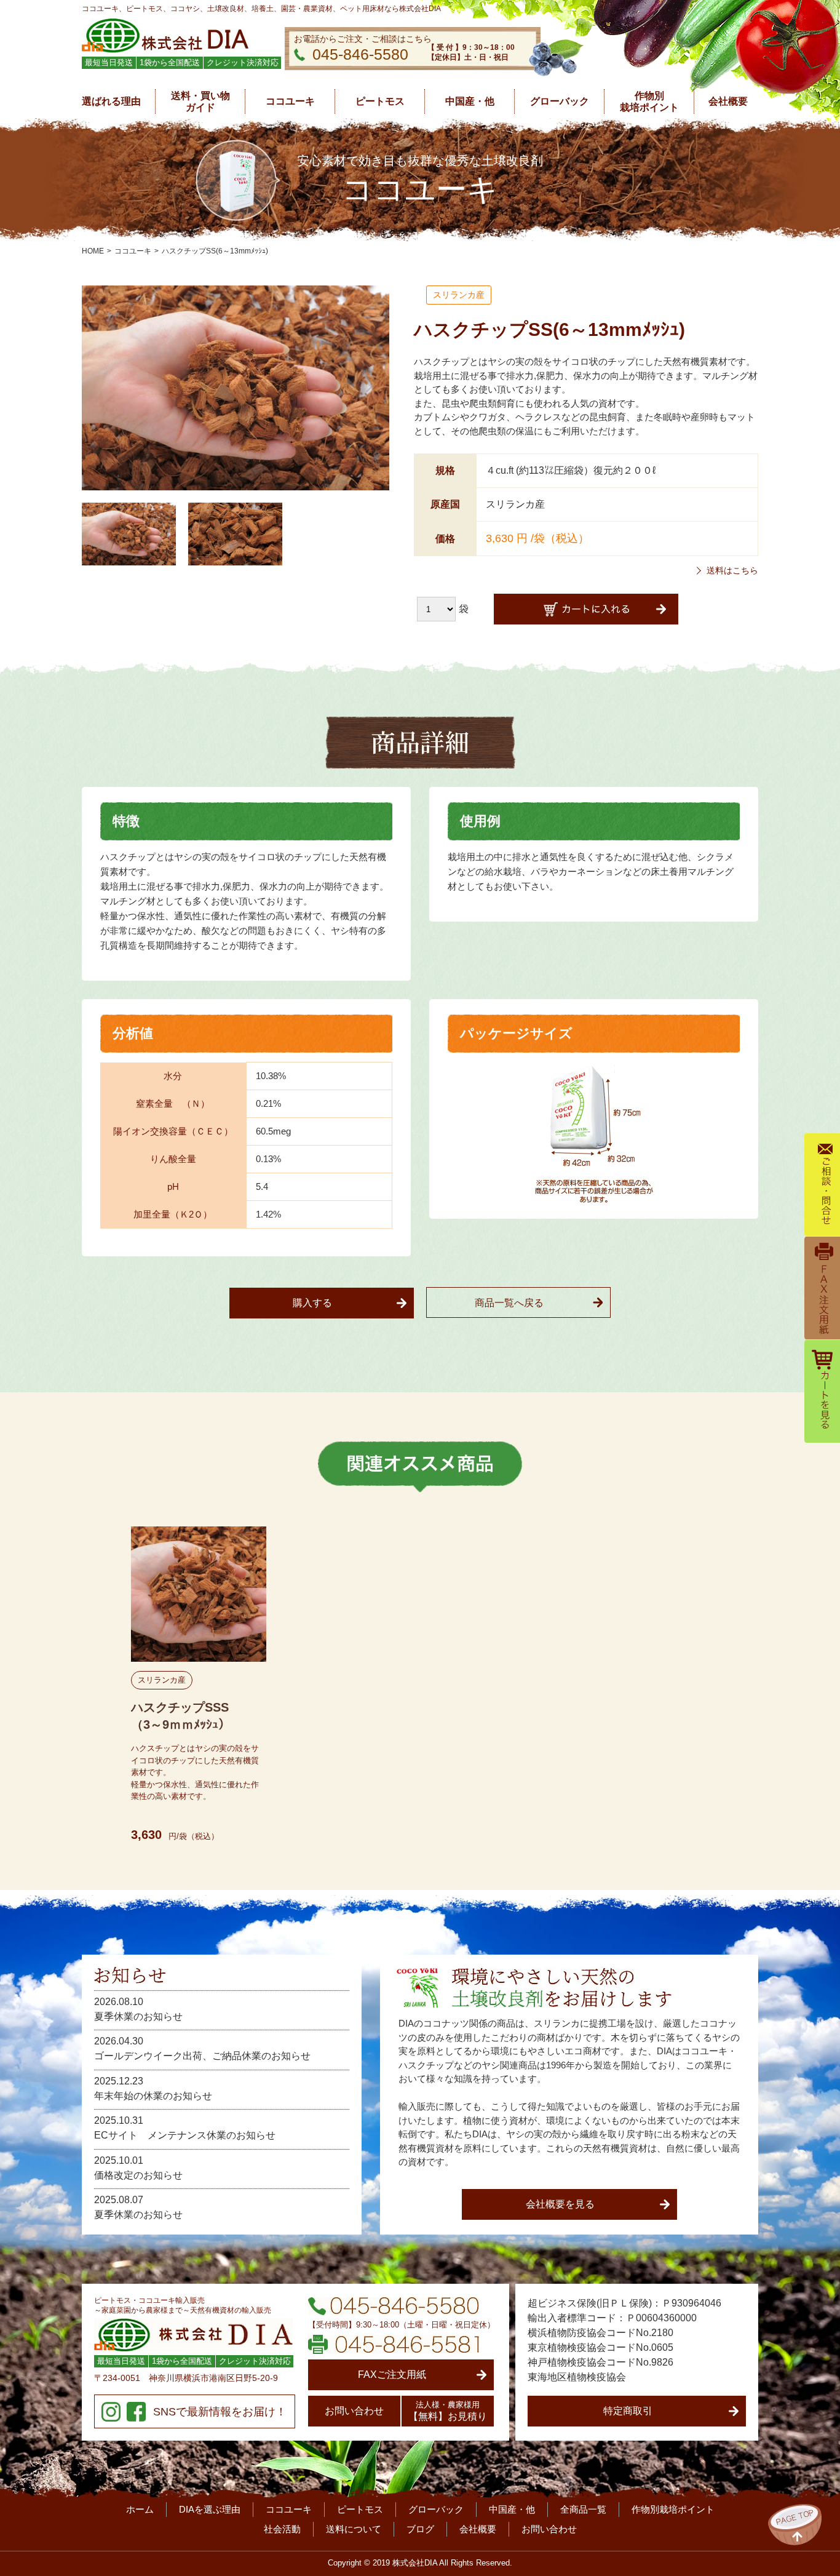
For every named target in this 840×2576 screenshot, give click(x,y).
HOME (93, 251)
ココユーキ (133, 251)
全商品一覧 (583, 2509)
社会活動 (282, 2529)
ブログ (420, 2529)
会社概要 (478, 2529)
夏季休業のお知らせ (138, 2016)
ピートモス (360, 2509)
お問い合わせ (354, 2411)
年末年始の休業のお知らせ (153, 2096)
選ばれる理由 (111, 101)
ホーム (140, 2509)
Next (752, 1684)
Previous (88, 1684)
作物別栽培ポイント (649, 102)
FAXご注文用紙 (392, 2375)
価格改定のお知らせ (138, 2175)
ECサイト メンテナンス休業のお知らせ (185, 2135)
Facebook (136, 2412)
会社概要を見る (560, 2204)
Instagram (111, 2412)
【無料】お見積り (448, 2411)
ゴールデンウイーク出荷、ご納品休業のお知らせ (202, 2056)
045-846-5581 (394, 2344)
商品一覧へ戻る (509, 1303)
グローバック (436, 2509)
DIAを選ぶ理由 (210, 2509)
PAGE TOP (795, 2525)
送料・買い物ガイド (200, 102)
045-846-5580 (360, 54)
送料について (354, 2529)
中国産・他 (512, 2509)
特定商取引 (628, 2411)
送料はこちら (732, 570)
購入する (312, 1303)
